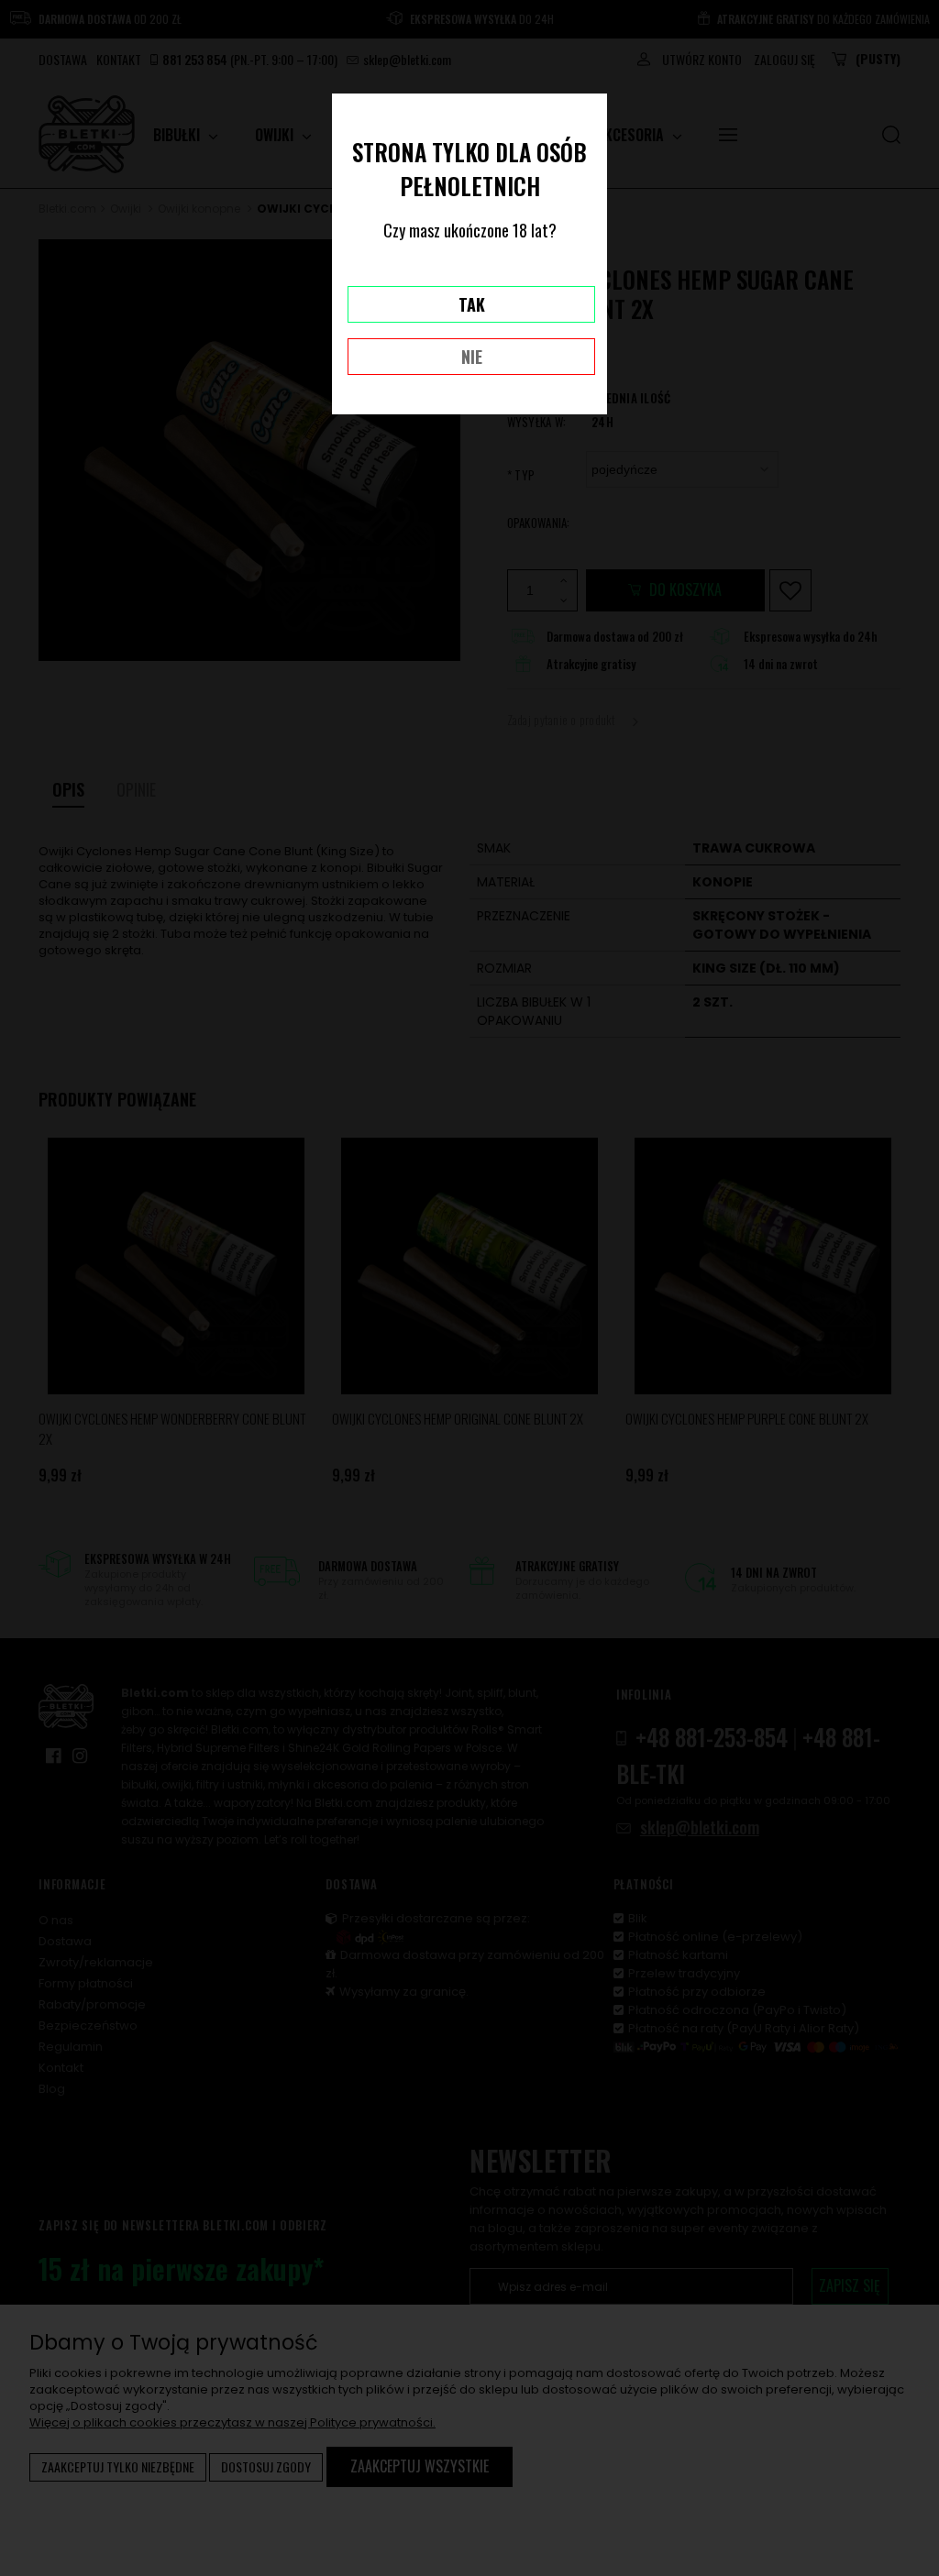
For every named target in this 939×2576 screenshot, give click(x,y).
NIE (472, 357)
